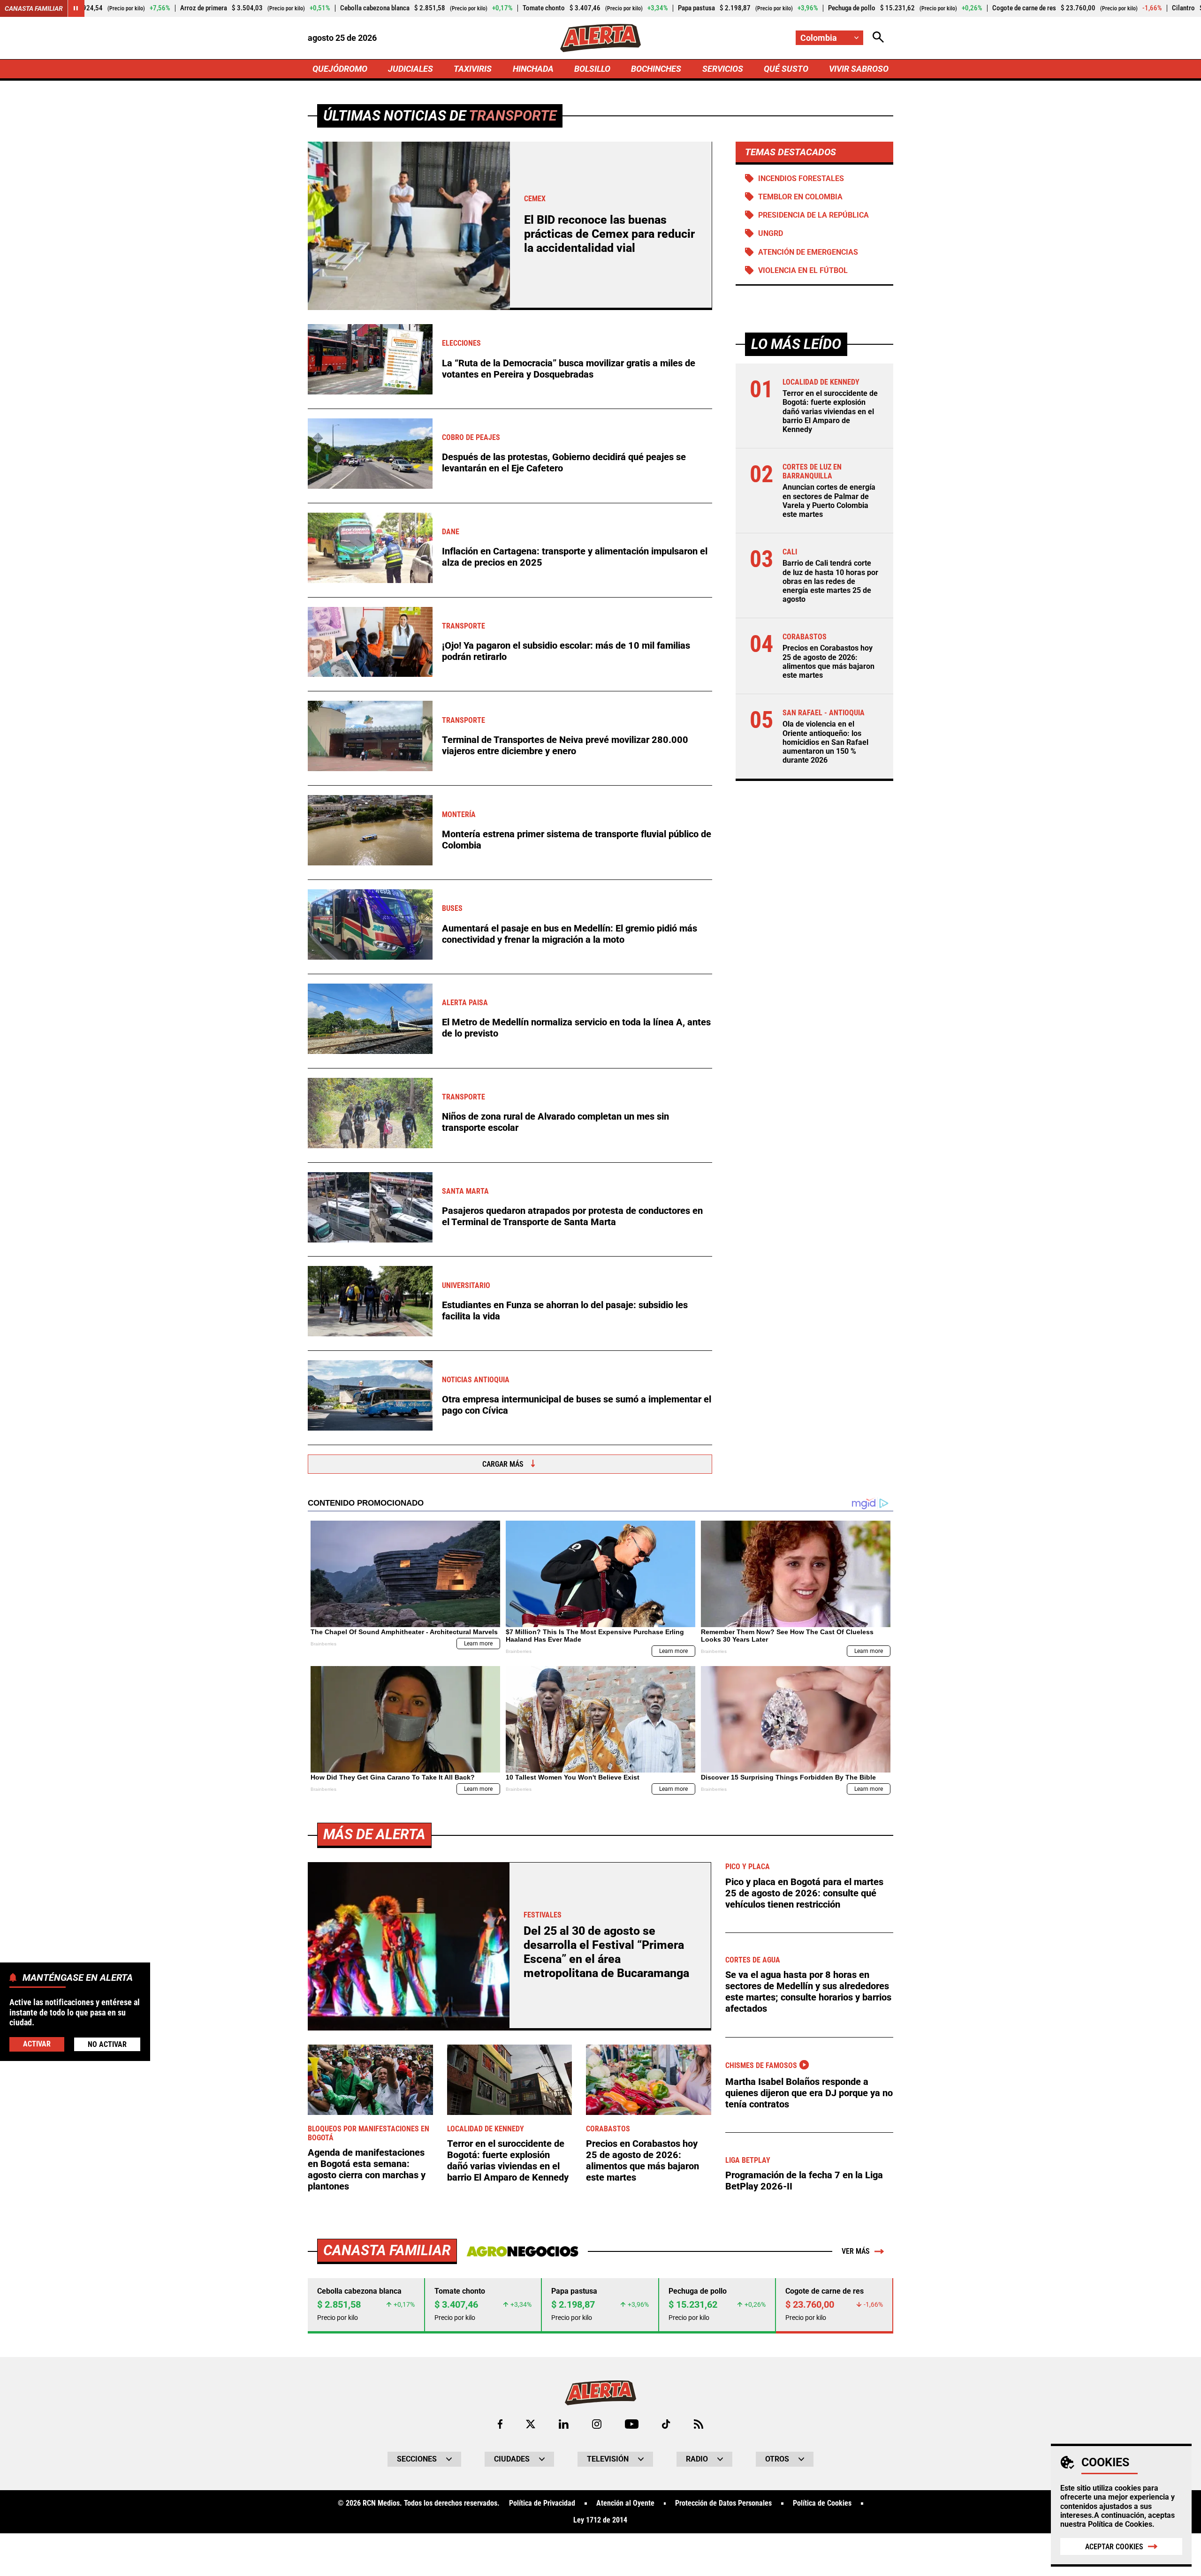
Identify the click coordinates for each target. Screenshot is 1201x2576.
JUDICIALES (410, 69)
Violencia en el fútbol (803, 270)
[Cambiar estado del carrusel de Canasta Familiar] (76, 8)
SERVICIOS (723, 69)
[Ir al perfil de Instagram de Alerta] (597, 2424)
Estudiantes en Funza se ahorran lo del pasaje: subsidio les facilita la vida (565, 1311)
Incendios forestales (801, 178)
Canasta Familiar (34, 8)
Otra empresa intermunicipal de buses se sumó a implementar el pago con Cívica (577, 1405)
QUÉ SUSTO (786, 69)
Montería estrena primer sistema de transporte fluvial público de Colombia (577, 840)
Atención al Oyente (625, 2503)
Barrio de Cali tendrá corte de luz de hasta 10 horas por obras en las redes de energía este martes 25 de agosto (830, 581)
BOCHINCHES (656, 69)
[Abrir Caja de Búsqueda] (878, 38)
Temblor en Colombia (800, 197)
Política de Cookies (1120, 2524)
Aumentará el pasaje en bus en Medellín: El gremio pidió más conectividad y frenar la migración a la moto (570, 934)
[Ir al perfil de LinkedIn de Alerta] (564, 2424)
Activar (37, 2044)
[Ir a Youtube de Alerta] (632, 2424)
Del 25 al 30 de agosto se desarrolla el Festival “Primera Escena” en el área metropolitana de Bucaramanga (606, 1952)
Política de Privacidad (542, 2503)
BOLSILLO (592, 69)
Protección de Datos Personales (723, 2503)
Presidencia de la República (813, 215)
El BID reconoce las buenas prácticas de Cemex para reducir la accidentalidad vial (609, 234)
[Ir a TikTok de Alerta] (666, 2424)
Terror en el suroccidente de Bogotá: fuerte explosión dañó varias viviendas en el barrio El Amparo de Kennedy (830, 411)
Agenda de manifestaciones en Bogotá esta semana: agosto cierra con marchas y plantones (367, 2169)
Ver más (856, 2251)
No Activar (107, 2044)
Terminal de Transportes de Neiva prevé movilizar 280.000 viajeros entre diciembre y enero (565, 745)
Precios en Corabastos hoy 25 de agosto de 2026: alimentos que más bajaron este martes (829, 662)
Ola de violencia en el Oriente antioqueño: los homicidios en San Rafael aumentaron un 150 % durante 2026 (825, 742)
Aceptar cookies (1114, 2547)
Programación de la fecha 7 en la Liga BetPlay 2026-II (804, 2181)
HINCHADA (533, 69)
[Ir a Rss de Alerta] (699, 2424)
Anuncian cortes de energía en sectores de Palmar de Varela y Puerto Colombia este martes (829, 501)
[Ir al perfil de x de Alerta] (531, 2424)
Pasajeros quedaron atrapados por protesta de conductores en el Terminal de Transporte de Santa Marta (572, 1216)
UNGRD (771, 233)
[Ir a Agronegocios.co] (522, 2251)
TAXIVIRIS (473, 69)
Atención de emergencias (808, 252)
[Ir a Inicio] (600, 38)
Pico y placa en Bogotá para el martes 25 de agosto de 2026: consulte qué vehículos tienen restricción (804, 1893)
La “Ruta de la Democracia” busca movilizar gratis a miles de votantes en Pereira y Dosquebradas (569, 369)
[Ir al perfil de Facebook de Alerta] (500, 2424)
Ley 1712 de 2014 (600, 2520)
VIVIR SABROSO (859, 69)
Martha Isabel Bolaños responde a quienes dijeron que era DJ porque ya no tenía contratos (809, 2093)
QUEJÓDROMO (340, 69)
